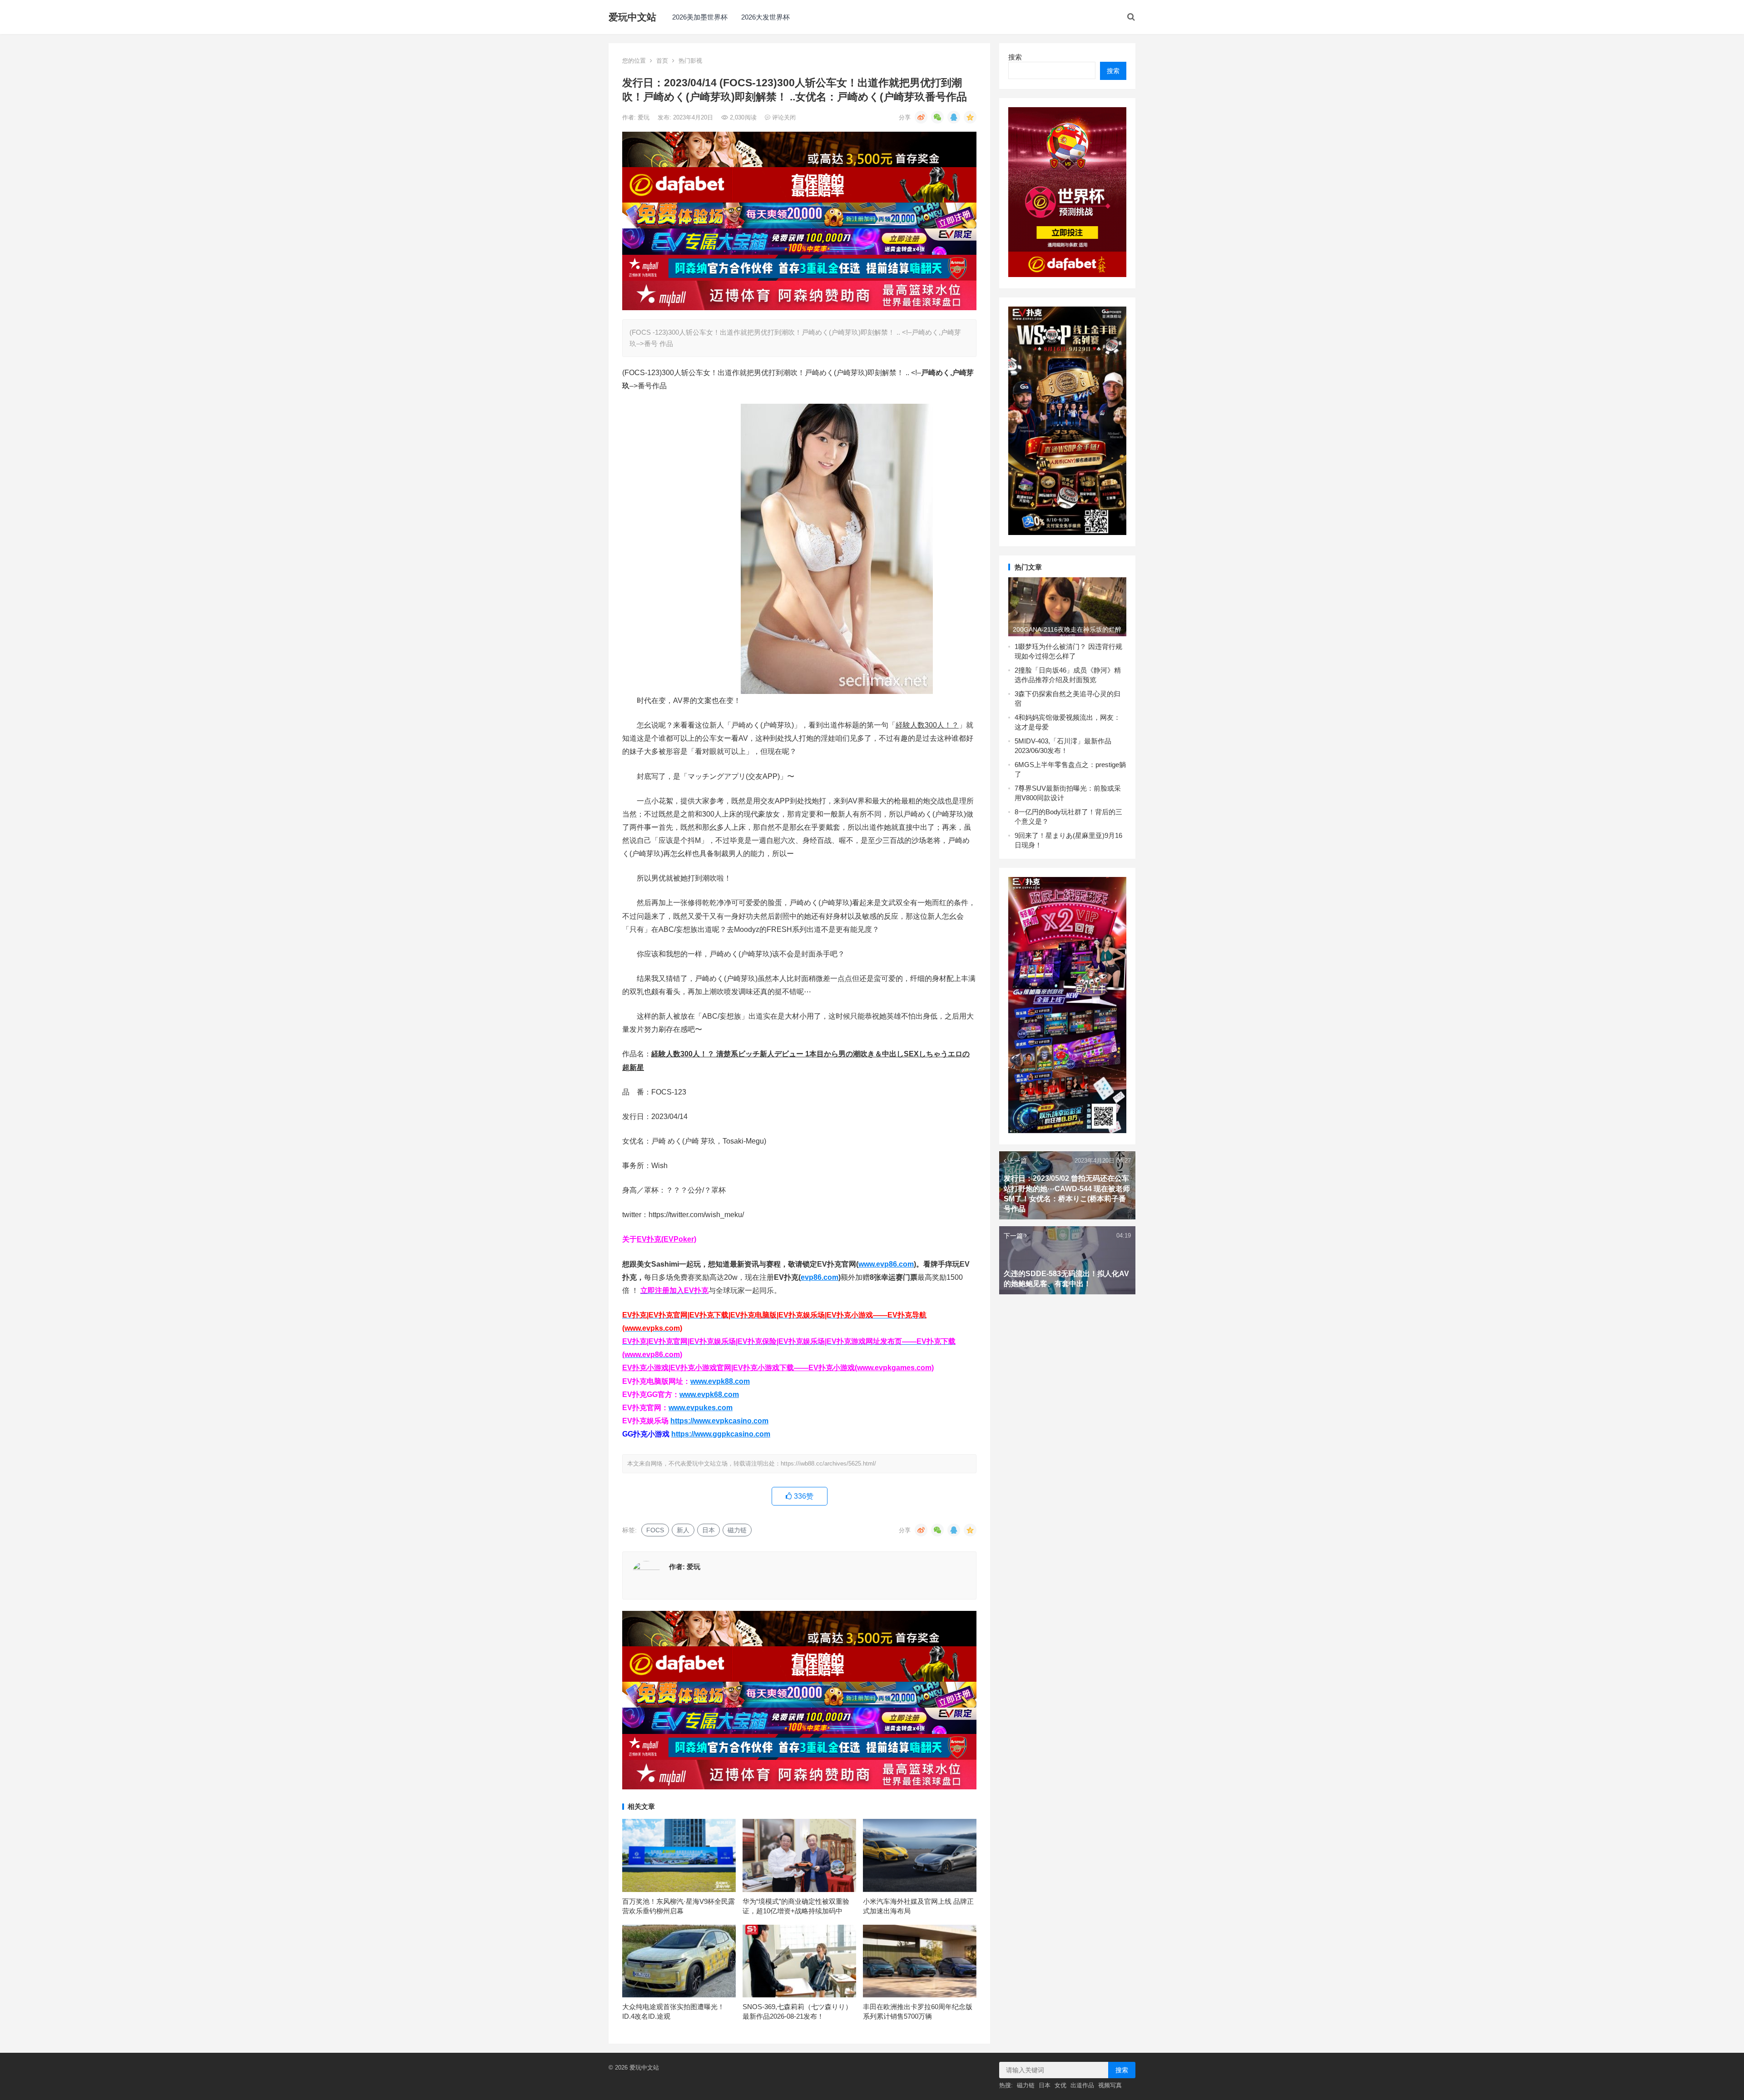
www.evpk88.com (720, 1381)
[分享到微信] (937, 117)
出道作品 (1082, 2085)
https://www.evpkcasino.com (719, 1421)
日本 (708, 1530)
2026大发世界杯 (765, 17)
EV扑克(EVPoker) (666, 1239)
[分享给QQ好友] (954, 117)
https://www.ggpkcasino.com (721, 1434)
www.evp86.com (886, 1264)
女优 (1060, 2085)
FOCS (655, 1530)
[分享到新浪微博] (921, 117)
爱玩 (644, 117)
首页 (662, 61)
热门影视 (690, 61)
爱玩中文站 (632, 17)
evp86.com (820, 1277)
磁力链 (737, 1530)
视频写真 (1110, 2085)
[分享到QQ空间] (970, 117)
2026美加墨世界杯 (700, 17)
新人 (683, 1530)
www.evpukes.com (701, 1408)
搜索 (1015, 57)
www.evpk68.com (709, 1394)
